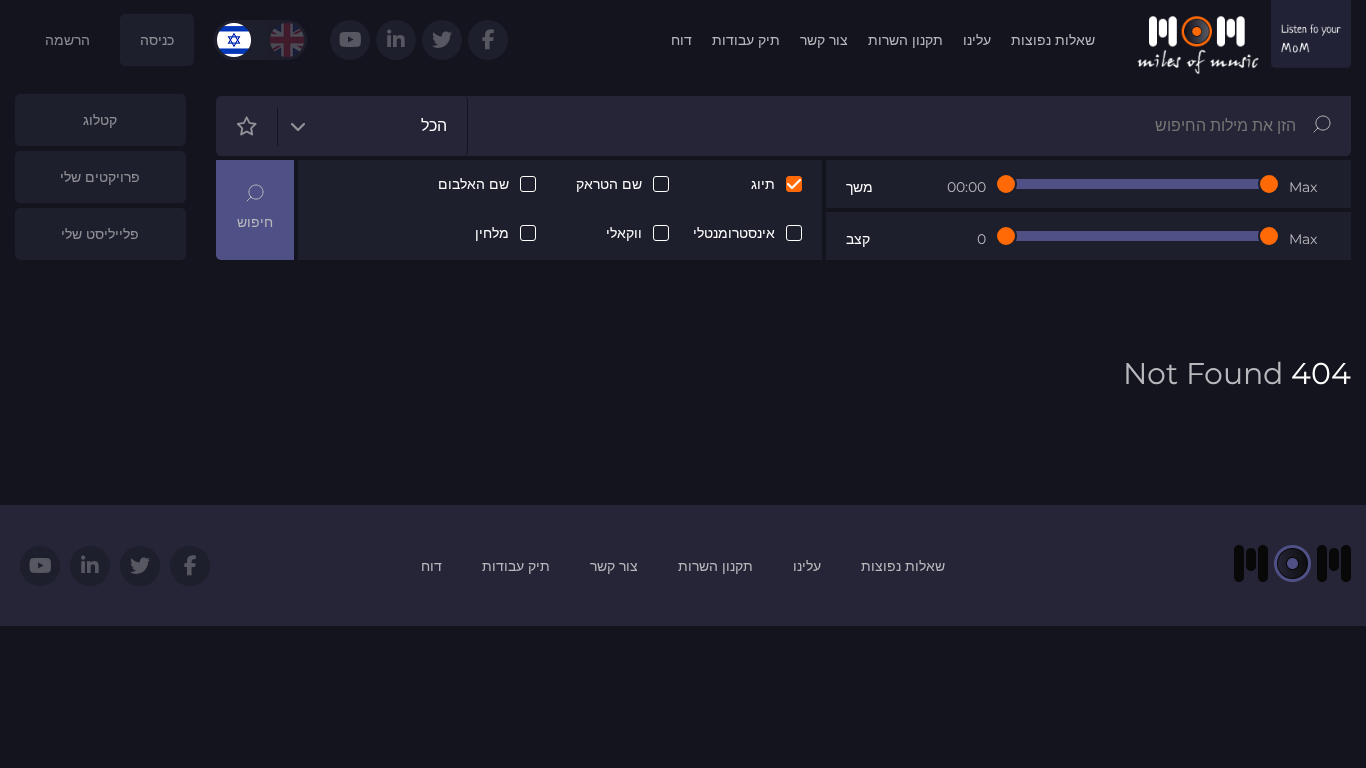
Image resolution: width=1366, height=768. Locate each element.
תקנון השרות (905, 40)
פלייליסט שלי (100, 234)
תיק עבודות (746, 40)
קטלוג (100, 120)
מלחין (492, 233)
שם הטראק (609, 184)
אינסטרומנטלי (734, 233)
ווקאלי (624, 233)
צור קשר (824, 40)
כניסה (157, 40)
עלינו (977, 40)
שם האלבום (473, 184)
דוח (681, 40)
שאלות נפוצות (1053, 40)
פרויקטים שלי (100, 177)
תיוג (763, 184)
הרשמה (67, 40)
